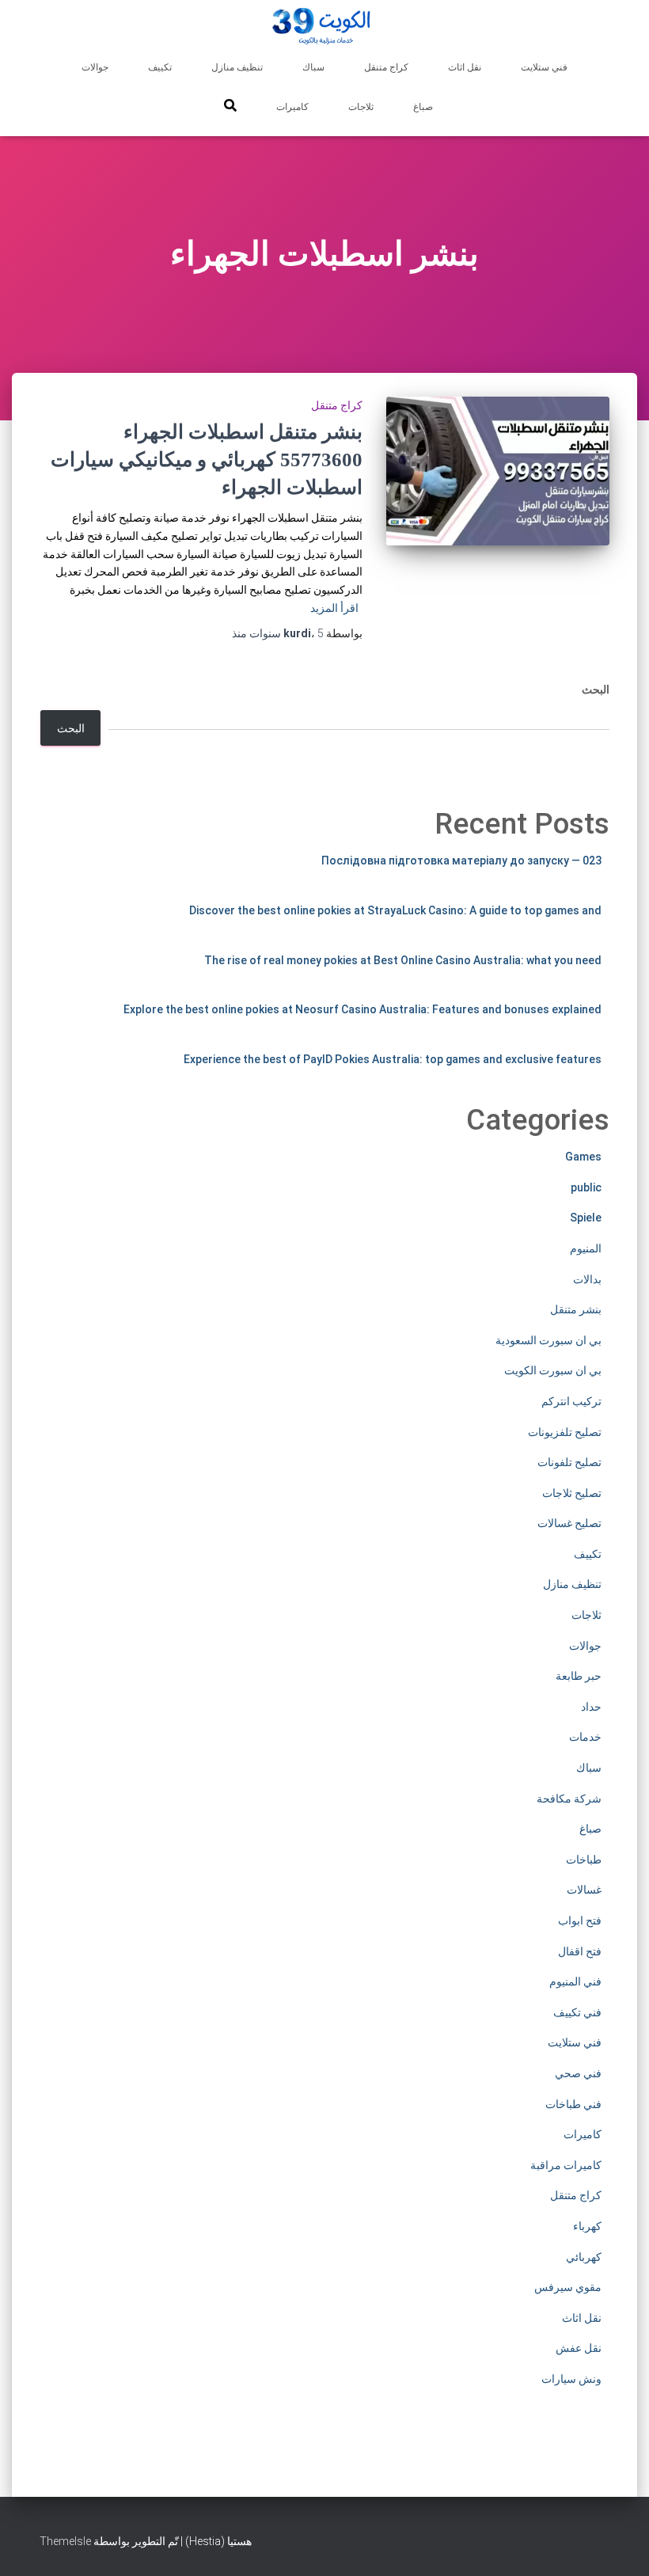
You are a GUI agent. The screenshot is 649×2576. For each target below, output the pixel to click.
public (586, 1187)
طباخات (584, 1860)
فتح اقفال (580, 1951)
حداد (591, 1707)
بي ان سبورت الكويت (553, 1370)
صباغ (423, 107)
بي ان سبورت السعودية (548, 1340)
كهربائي (584, 2257)
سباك (313, 67)
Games (583, 1157)
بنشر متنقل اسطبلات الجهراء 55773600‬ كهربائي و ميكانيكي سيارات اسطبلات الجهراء (207, 460)
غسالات (584, 1890)
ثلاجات (361, 107)
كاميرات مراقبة (566, 2165)
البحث (596, 690)
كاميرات (292, 107)
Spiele (586, 1218)
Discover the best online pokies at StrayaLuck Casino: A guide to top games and (395, 910)
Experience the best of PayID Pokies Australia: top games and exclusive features (393, 1059)
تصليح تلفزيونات (565, 1432)
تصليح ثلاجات (572, 1493)
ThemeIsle (65, 2541)
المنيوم (586, 1248)
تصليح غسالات (569, 1523)
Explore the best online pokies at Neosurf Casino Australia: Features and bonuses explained (362, 1009)
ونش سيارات (571, 2379)
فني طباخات (573, 2104)
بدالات (587, 1279)
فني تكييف (577, 2012)
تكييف (160, 67)
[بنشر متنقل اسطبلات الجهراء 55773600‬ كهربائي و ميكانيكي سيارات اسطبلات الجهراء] (498, 471)
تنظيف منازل (237, 67)
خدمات (585, 1737)
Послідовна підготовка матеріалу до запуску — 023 (461, 861)
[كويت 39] (325, 28)
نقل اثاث (465, 67)
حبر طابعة (579, 1676)
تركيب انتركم (571, 1401)
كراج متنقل (386, 67)
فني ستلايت (544, 67)
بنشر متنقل (576, 1309)
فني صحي (578, 2073)
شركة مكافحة (569, 1799)
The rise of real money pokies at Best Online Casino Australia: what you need (403, 960)
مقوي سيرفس (568, 2287)
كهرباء (587, 2226)
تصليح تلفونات (569, 1462)
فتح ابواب (580, 1921)
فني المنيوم (575, 1981)
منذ (278, 633)
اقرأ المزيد (334, 608)
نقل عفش (579, 2348)
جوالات (95, 67)
